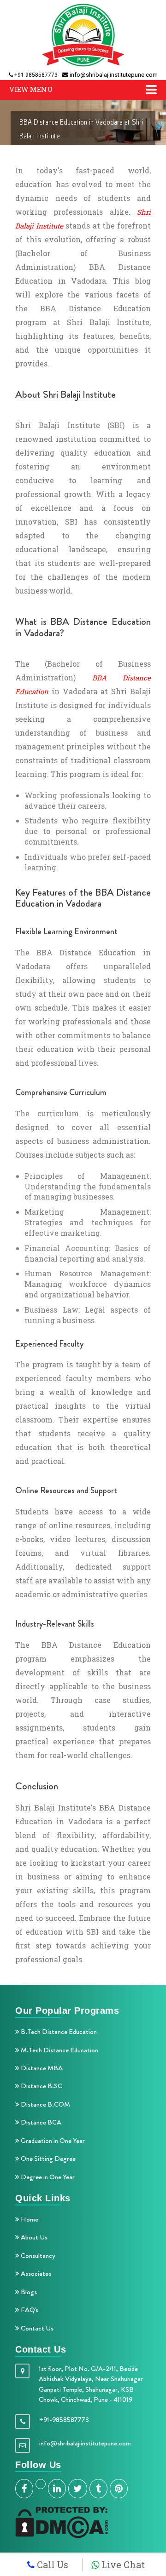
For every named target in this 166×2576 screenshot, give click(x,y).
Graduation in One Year (52, 2141)
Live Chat (122, 2565)
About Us (33, 2237)
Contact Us (36, 2328)
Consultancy (37, 2256)
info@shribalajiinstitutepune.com (113, 75)
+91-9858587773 (64, 2420)
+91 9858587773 (35, 75)
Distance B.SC (41, 2086)
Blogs (28, 2292)
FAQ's (29, 2310)
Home (29, 2219)
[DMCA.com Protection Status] (62, 2521)
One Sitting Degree (47, 2159)
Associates (35, 2273)
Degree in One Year (47, 2177)
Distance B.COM (45, 2104)
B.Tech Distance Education (58, 2032)
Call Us (51, 2565)
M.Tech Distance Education (59, 2050)
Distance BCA (40, 2122)
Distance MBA (41, 2068)
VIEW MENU (31, 89)
